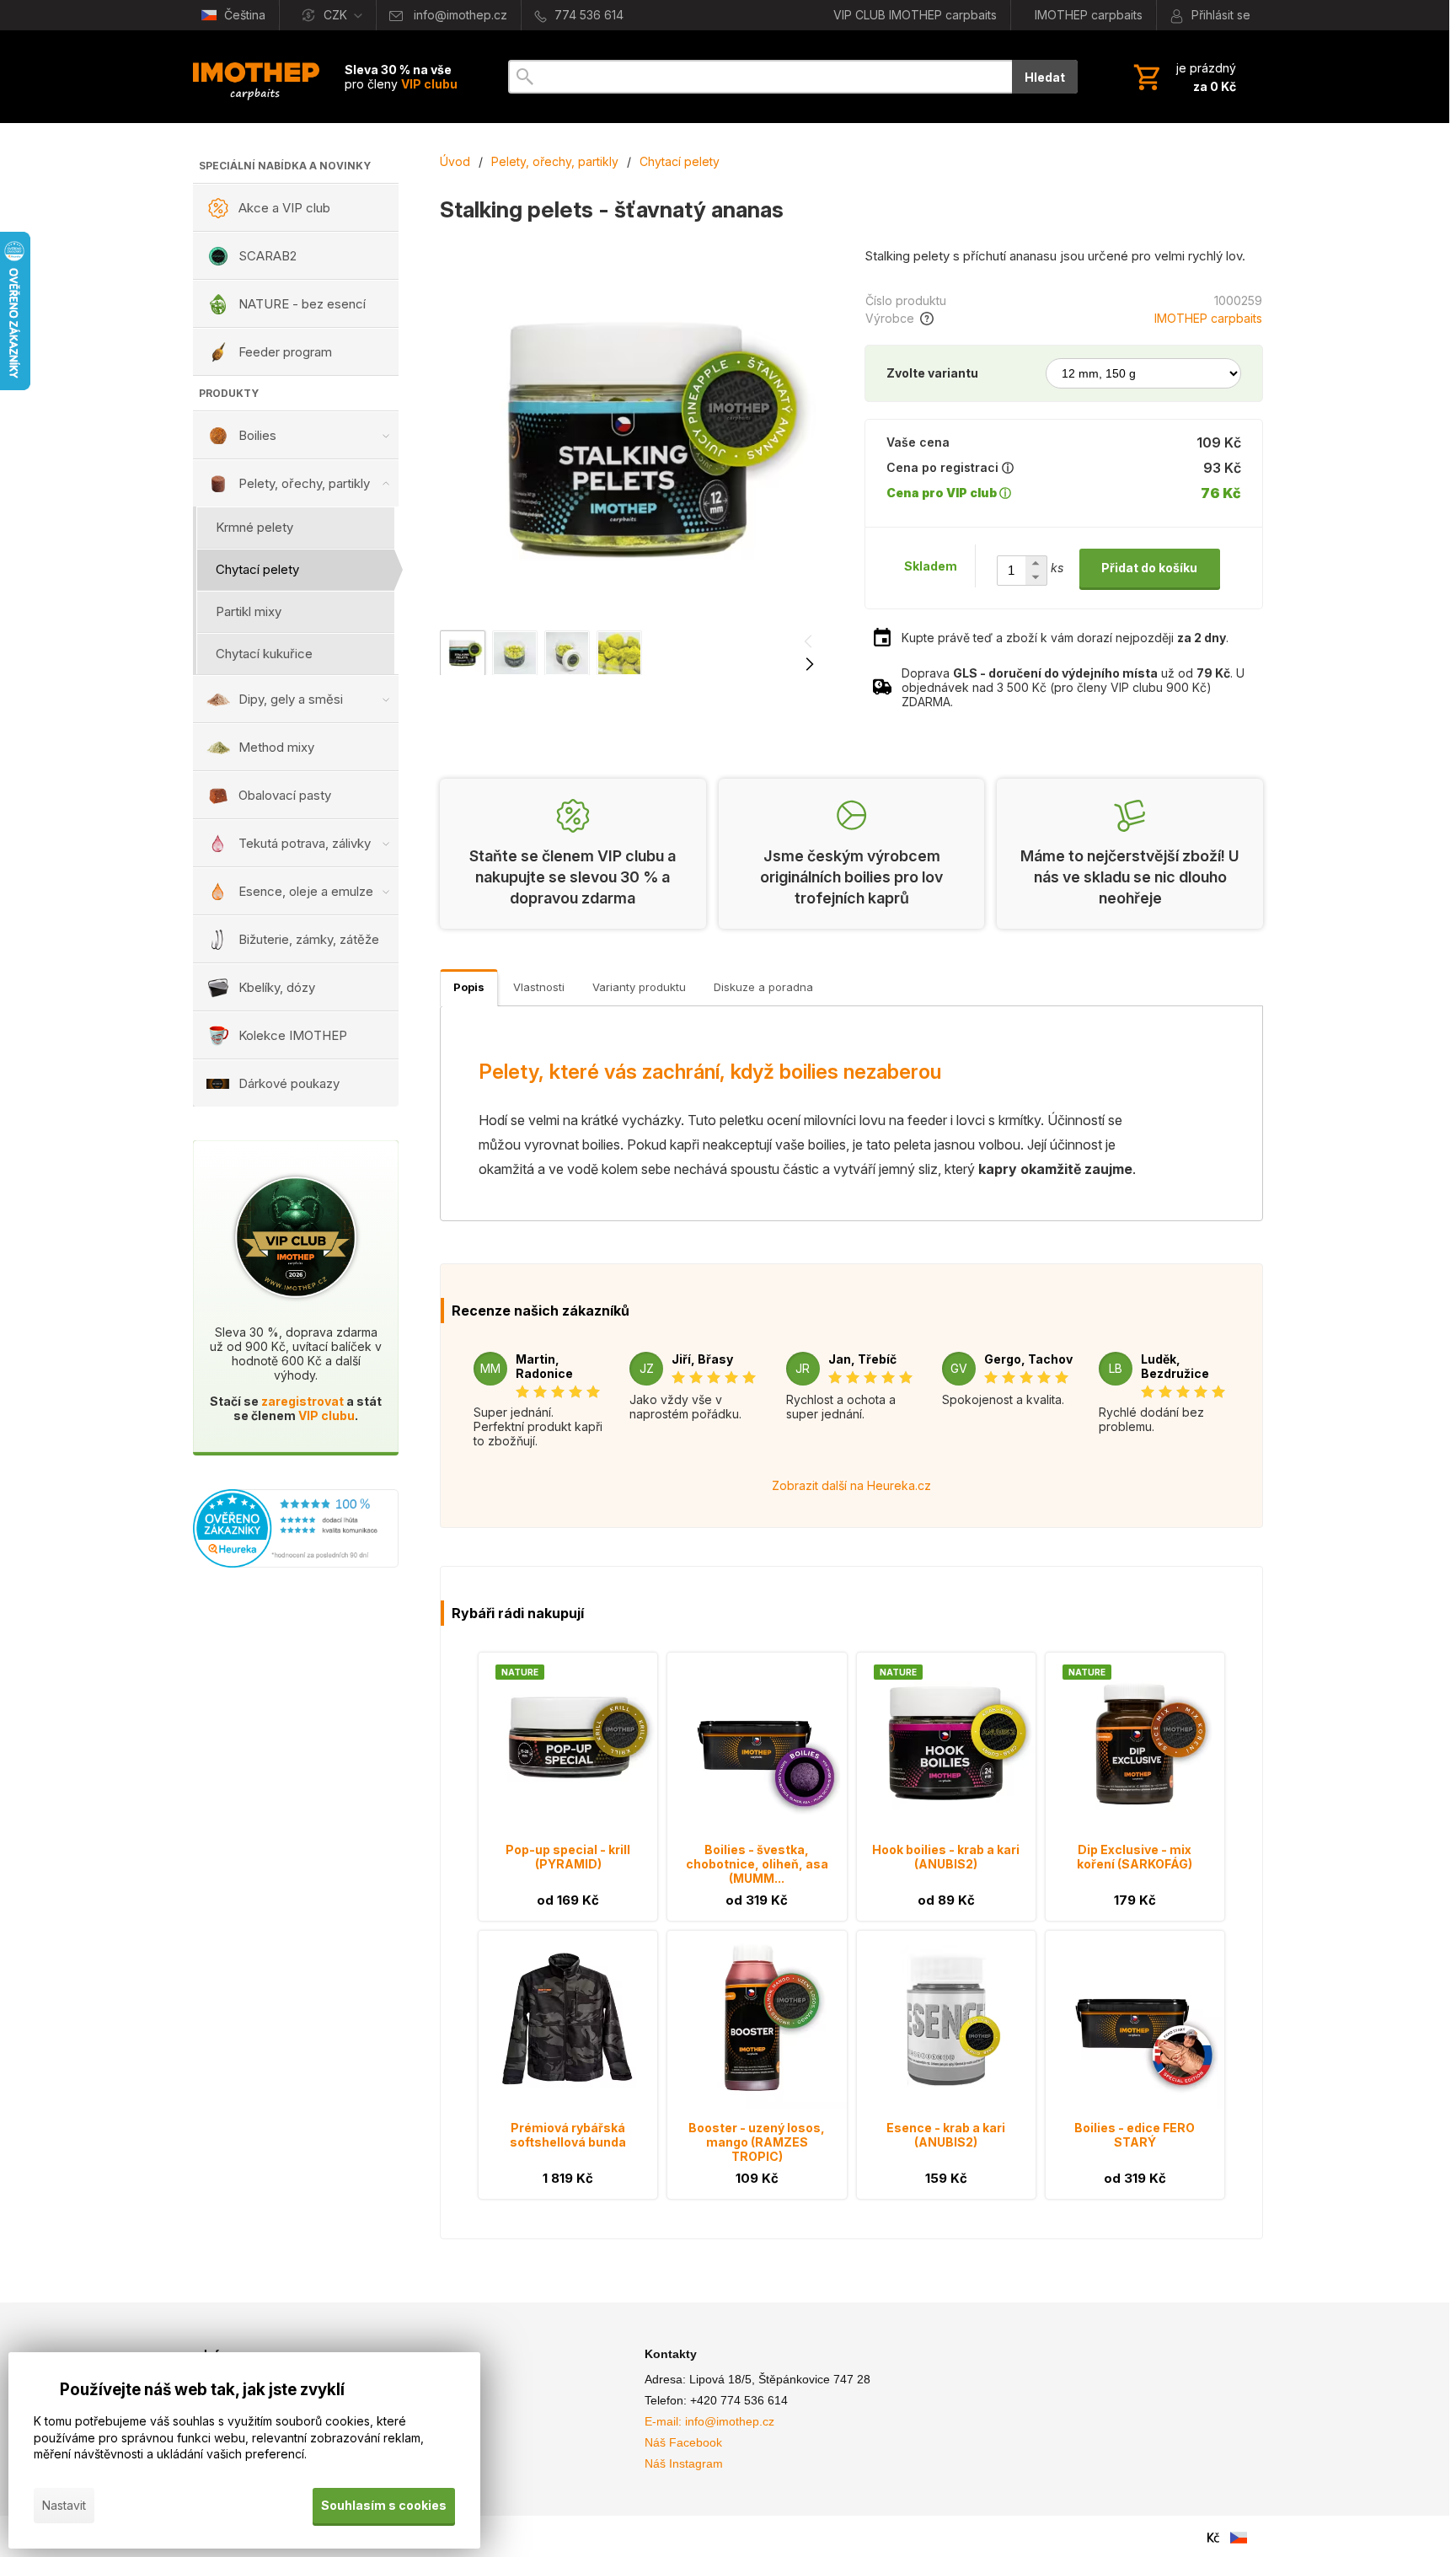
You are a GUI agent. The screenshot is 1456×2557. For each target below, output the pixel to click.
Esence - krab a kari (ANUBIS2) (946, 2135)
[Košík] (1183, 77)
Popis (469, 987)
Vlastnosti (539, 987)
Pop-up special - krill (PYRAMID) (568, 1857)
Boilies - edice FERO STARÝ (1135, 2135)
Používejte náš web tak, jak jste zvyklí (202, 2390)
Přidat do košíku (1149, 568)
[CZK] (1213, 2538)
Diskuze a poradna (763, 987)
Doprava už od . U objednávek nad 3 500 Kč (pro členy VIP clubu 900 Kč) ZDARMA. (1073, 687)
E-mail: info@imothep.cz (709, 2421)
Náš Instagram (684, 2463)
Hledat (1045, 77)
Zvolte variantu (932, 373)
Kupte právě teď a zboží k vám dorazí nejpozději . (1065, 638)
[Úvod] (256, 77)
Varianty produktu (639, 987)
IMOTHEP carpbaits (1208, 318)
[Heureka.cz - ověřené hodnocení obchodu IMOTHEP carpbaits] (296, 1563)
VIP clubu (327, 1415)
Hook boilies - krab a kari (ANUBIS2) (946, 1857)
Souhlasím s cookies (384, 2505)
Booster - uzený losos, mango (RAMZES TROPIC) (757, 2142)
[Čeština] (1239, 2538)
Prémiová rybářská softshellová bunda (568, 2135)
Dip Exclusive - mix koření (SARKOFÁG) (1135, 1857)
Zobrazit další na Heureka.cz (851, 1485)
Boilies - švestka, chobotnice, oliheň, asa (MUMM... (757, 1864)
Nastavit (64, 2505)
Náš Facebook (683, 2442)
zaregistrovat (302, 1401)
